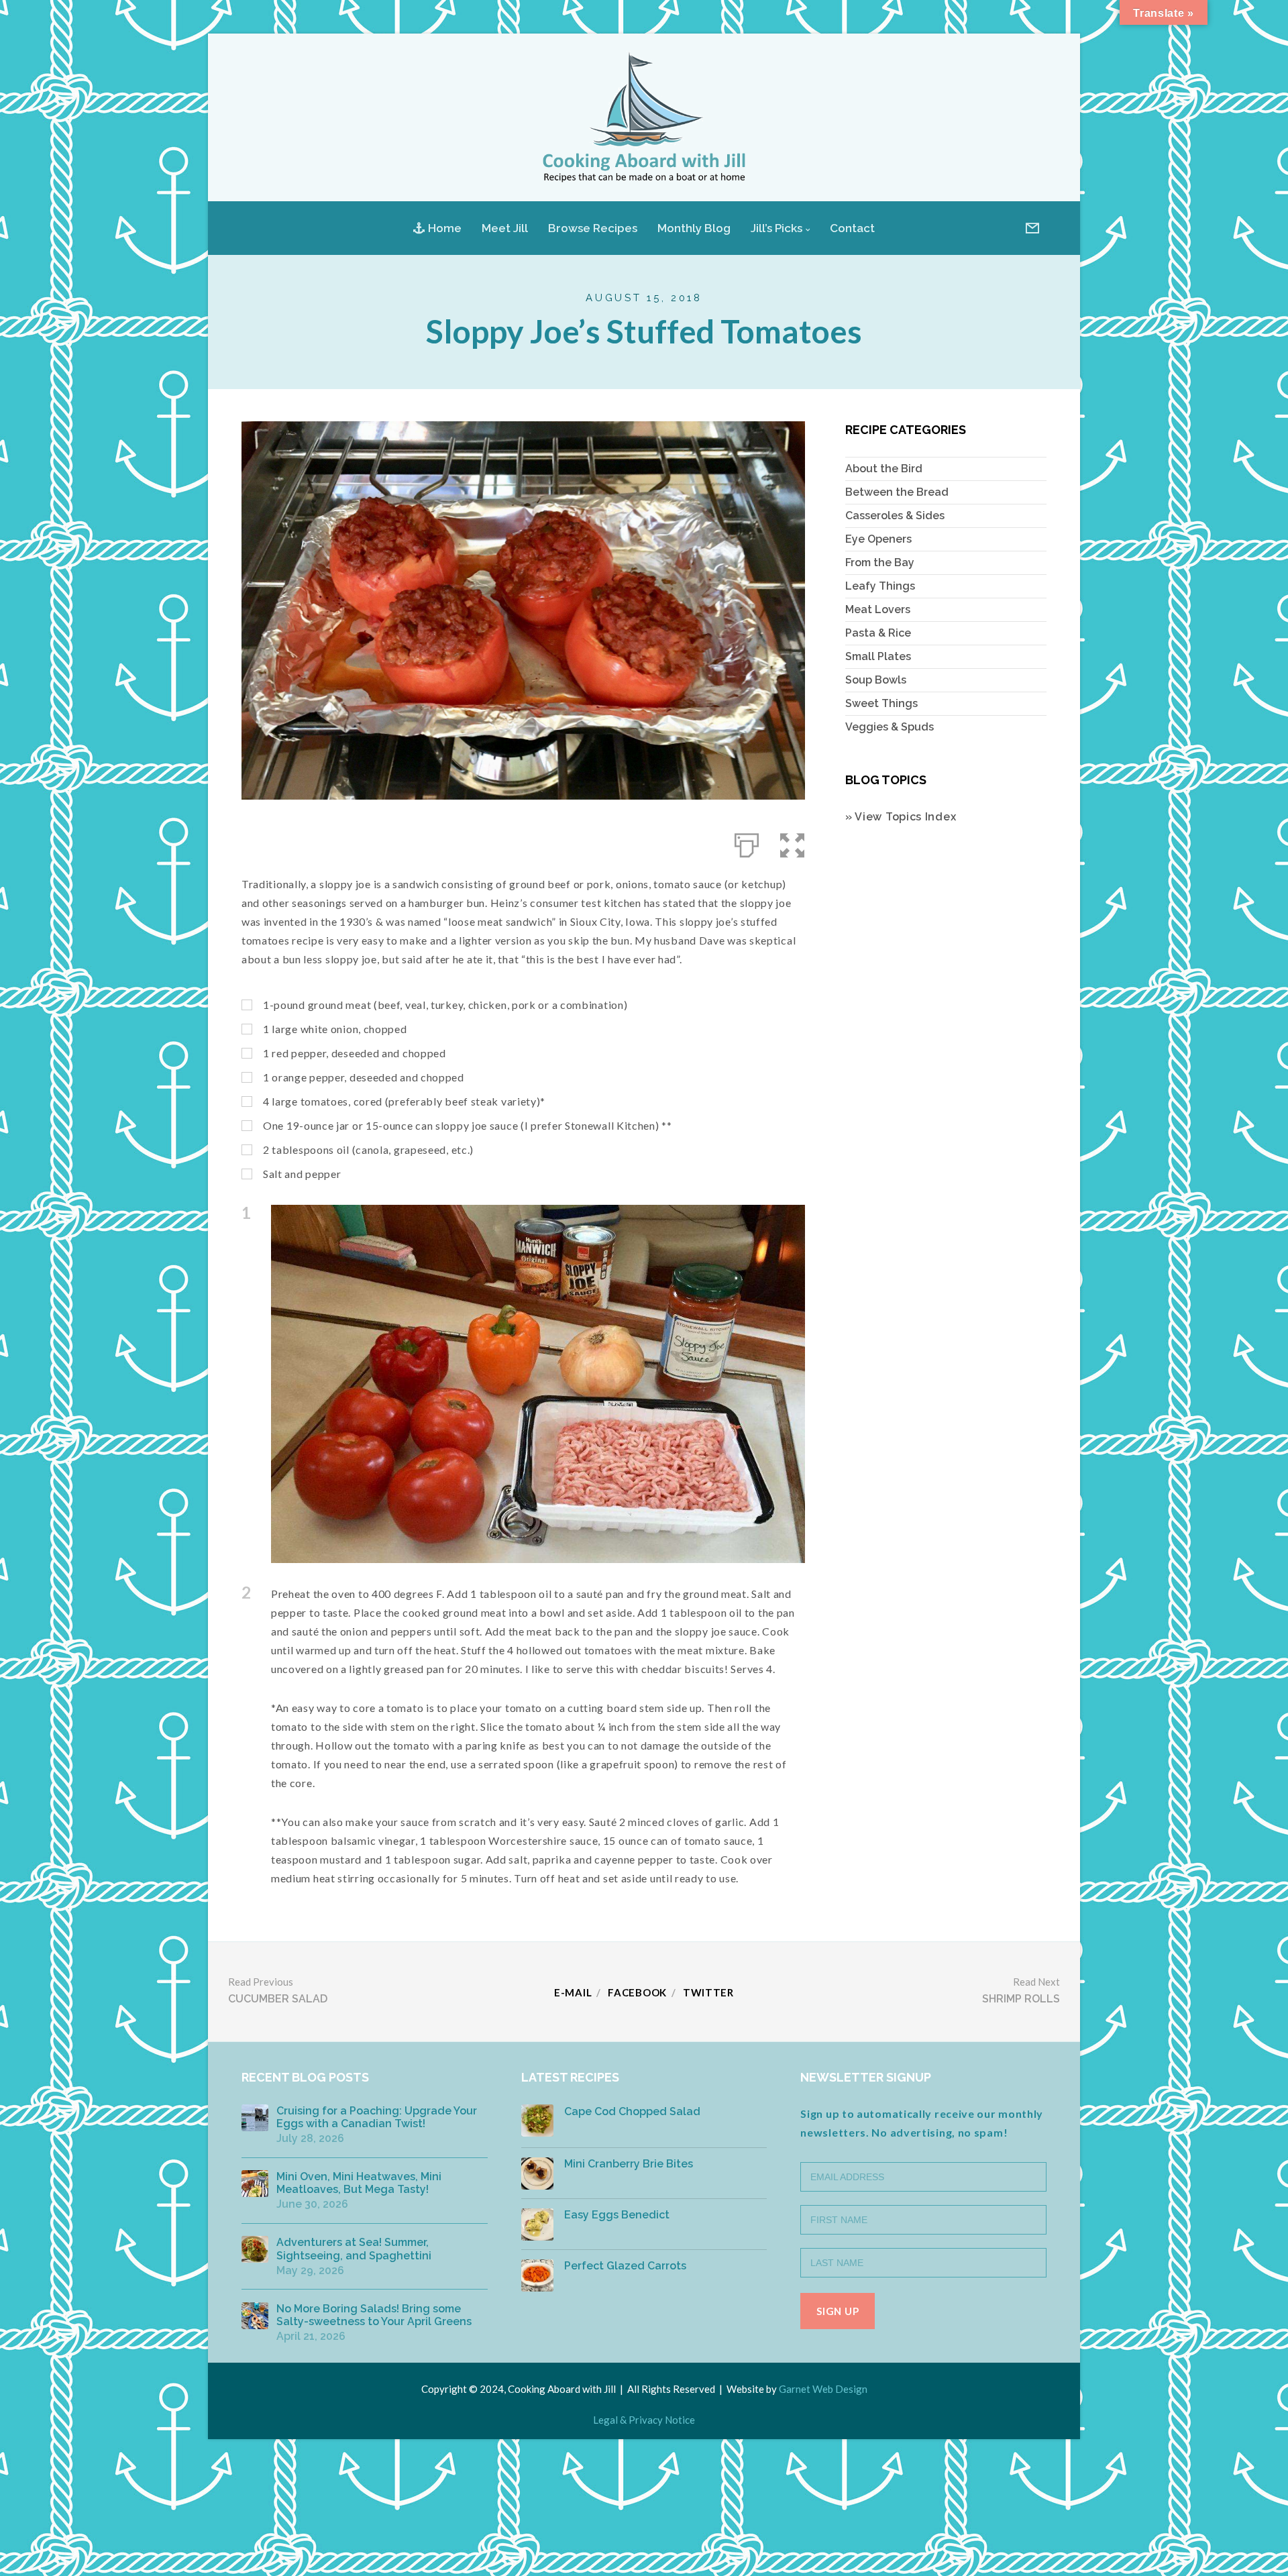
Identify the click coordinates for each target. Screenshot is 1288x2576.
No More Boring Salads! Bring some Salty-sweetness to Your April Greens (374, 2315)
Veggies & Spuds (890, 727)
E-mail (573, 1992)
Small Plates (878, 656)
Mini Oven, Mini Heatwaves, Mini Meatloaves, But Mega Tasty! (359, 2183)
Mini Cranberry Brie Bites (629, 2164)
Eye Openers (878, 539)
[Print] (747, 843)
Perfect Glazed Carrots (625, 2266)
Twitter (708, 1992)
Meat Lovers (878, 609)
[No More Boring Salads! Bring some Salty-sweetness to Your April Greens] (255, 2316)
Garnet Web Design (823, 2389)
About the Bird (884, 469)
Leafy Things (880, 586)
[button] (793, 843)
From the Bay (880, 562)
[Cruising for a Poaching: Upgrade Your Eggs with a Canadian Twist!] (255, 2118)
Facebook (637, 1992)
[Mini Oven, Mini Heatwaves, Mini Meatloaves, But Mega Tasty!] (255, 2184)
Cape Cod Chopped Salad (632, 2111)
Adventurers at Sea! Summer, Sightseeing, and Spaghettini (354, 2249)
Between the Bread (897, 492)
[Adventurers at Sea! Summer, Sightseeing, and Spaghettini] (255, 2249)
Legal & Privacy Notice (644, 2420)
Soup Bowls (876, 680)
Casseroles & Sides (895, 516)
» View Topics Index (901, 817)
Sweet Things (881, 703)
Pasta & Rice (878, 633)
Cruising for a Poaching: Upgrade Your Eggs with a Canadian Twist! (377, 2117)
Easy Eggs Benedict (617, 2215)
